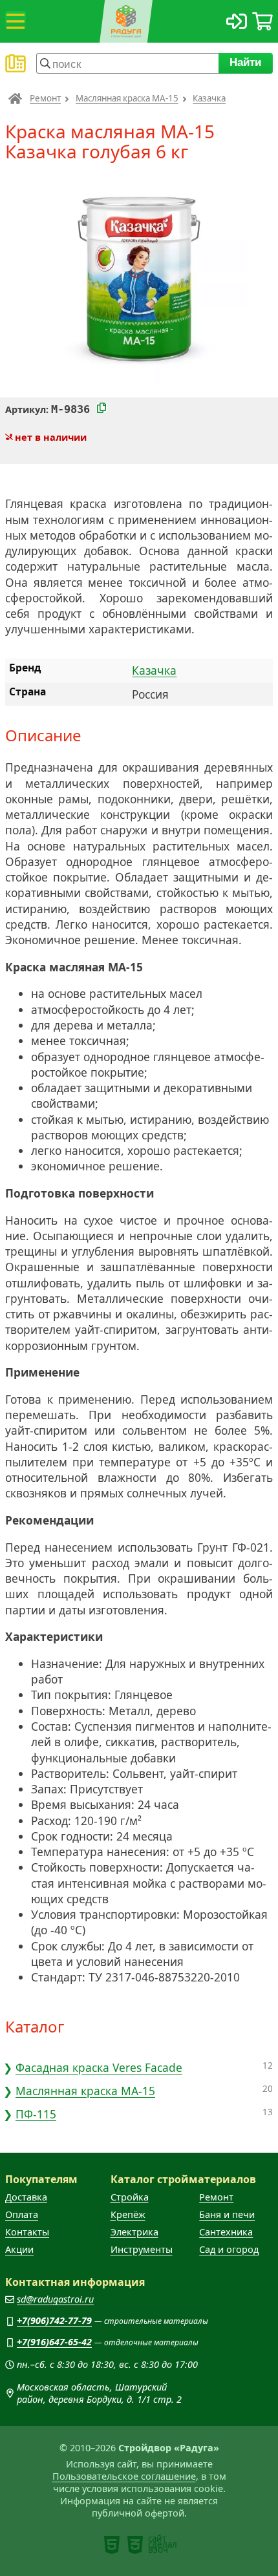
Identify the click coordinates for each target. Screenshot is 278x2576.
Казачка (209, 98)
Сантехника (226, 2232)
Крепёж (128, 2214)
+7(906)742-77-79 (54, 2320)
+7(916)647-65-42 (54, 2342)
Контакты (27, 2232)
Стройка (130, 2197)
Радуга (16, 98)
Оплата (22, 2214)
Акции (19, 2249)
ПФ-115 (36, 2114)
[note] (112, 2545)
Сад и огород (229, 2249)
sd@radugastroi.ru (55, 2299)
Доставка (26, 2197)
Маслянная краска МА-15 (127, 98)
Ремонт (45, 98)
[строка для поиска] (127, 63)
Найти (246, 62)
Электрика (134, 2232)
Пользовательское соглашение (124, 2476)
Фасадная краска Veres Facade (99, 2067)
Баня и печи (227, 2214)
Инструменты (142, 2249)
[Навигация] (16, 21)
